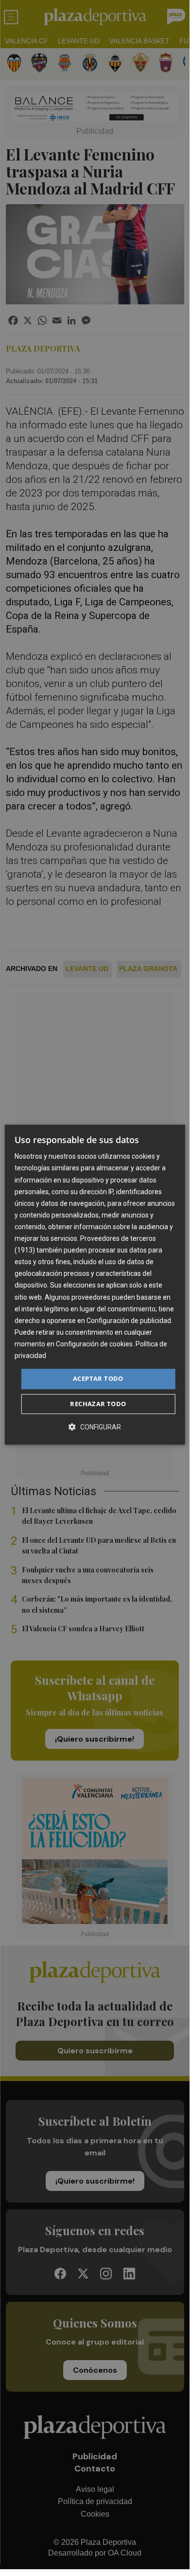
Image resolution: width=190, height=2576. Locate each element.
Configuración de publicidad (129, 1321)
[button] (95, 1427)
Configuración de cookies (94, 1344)
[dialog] (95, 1285)
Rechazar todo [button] (98, 1404)
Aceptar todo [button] (98, 1378)
